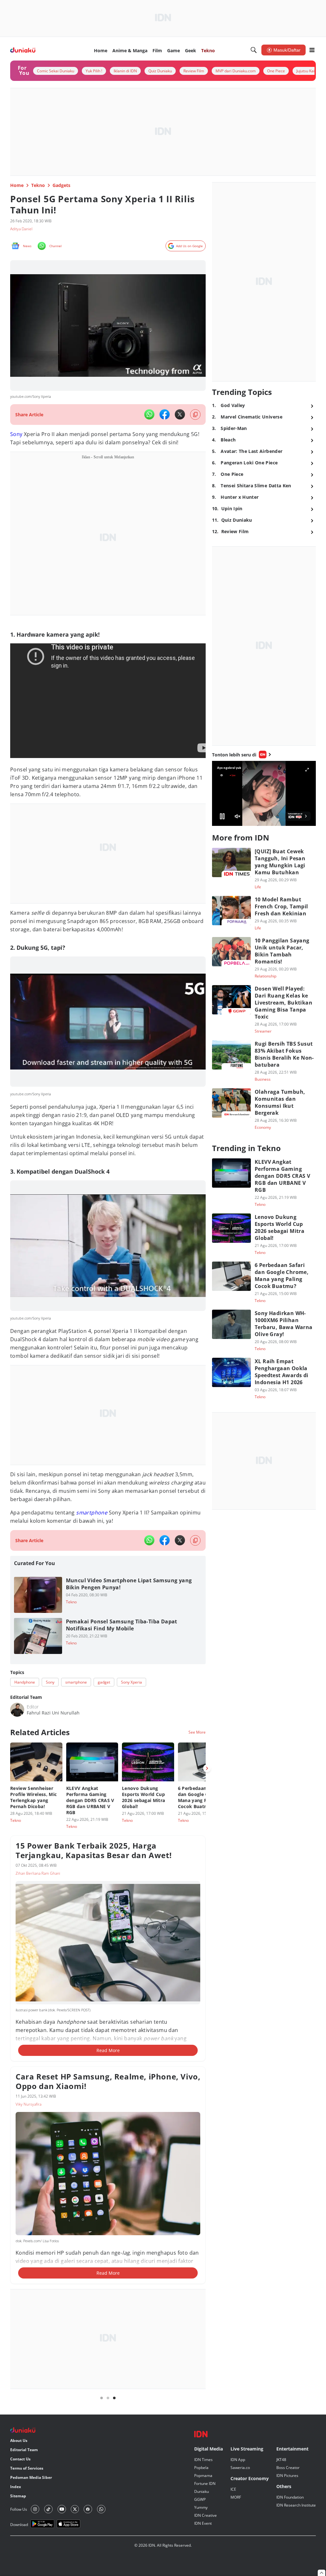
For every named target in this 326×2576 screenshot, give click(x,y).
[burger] (312, 50)
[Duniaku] (23, 50)
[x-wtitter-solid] (180, 414)
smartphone (92, 1513)
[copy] (195, 415)
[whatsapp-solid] (149, 414)
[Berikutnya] (207, 1768)
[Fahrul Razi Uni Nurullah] (17, 1710)
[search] (254, 50)
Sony (16, 434)
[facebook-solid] (165, 414)
